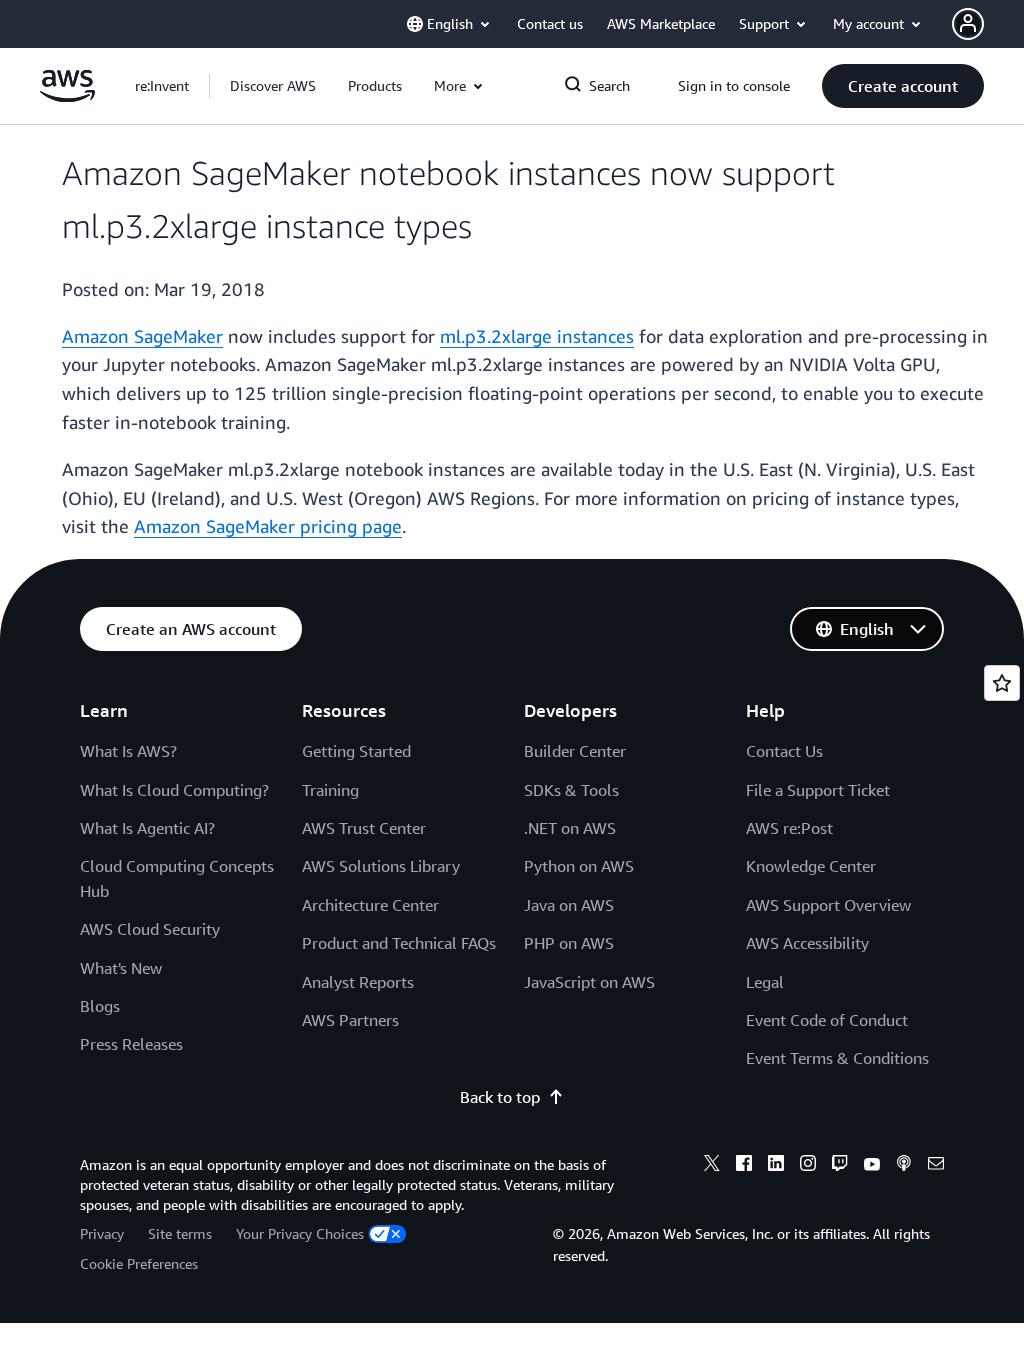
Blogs (100, 1006)
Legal (765, 982)
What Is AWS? (128, 751)
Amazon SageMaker (142, 336)
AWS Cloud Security (150, 929)
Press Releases (131, 1044)
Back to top (500, 1097)
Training (330, 790)
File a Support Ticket (818, 790)
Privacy (102, 1233)
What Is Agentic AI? (147, 828)
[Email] (936, 1166)
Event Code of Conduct (827, 1020)
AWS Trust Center (364, 828)
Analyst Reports (358, 982)
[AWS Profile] (968, 24)
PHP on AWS (569, 943)
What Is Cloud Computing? (174, 790)
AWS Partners (350, 1020)
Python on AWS (579, 866)
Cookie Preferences (139, 1263)
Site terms (180, 1233)
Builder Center (575, 751)
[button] (273, 86)
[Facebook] (744, 1166)
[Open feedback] (1002, 683)
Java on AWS (569, 905)
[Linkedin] (776, 1166)
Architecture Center (370, 905)
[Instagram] (808, 1166)
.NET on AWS (570, 828)
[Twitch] (840, 1166)
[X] (712, 1166)
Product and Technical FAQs (399, 943)
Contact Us (784, 751)
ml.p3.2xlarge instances (537, 336)
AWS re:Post (789, 828)
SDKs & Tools (571, 790)
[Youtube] (872, 1166)
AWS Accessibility (807, 943)
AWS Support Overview (828, 905)
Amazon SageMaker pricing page (268, 526)
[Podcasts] (904, 1166)
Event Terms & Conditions (837, 1058)
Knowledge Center (811, 866)
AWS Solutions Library (381, 866)
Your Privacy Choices (300, 1233)
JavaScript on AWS (589, 982)
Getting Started (356, 751)
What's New (121, 968)
